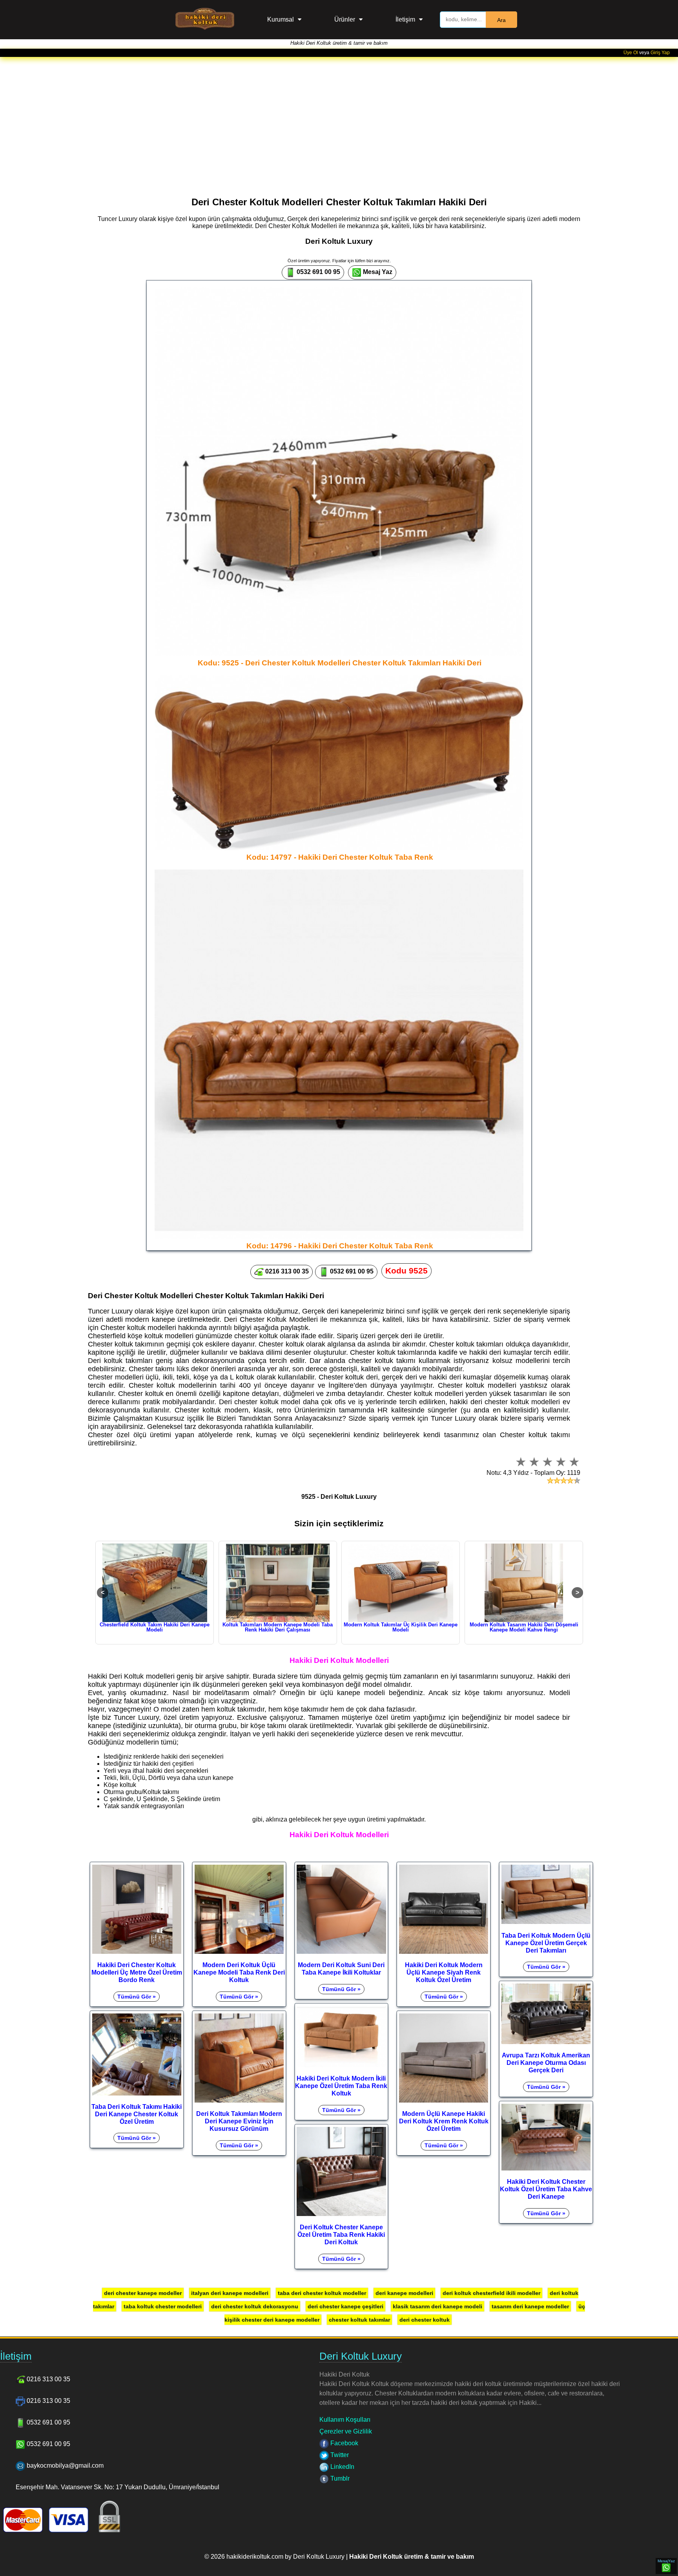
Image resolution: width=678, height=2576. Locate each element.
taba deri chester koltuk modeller (322, 2293)
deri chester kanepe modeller (143, 2293)
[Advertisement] (339, 116)
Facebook (344, 2443)
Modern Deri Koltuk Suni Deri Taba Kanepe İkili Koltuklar (341, 1969)
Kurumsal (281, 19)
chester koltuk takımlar (359, 2320)
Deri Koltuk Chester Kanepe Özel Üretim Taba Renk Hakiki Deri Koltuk (341, 2234)
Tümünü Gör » (137, 1997)
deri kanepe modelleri (404, 2293)
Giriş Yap (660, 53)
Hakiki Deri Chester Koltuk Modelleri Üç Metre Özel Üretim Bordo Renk (137, 1972)
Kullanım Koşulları (345, 2420)
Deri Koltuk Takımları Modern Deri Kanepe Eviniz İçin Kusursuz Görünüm (239, 2121)
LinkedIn (342, 2467)
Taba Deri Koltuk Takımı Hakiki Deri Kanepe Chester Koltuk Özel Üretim (137, 2114)
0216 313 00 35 (286, 1271)
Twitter (339, 2455)
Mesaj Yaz (377, 272)
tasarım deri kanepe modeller (530, 2306)
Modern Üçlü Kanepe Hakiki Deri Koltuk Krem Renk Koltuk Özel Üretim (444, 2121)
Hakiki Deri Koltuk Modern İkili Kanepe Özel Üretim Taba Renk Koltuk (341, 2086)
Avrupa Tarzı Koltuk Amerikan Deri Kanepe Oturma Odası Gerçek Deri (546, 2063)
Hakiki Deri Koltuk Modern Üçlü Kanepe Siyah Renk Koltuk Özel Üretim (444, 1972)
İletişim (405, 19)
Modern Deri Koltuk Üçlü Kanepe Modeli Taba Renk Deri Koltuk (239, 1972)
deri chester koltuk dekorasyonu (255, 2306)
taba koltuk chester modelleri (163, 2306)
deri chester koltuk (425, 2320)
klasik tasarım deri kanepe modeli (437, 2306)
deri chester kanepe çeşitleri (345, 2306)
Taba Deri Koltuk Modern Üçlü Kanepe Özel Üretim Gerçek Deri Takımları (546, 1943)
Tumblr (339, 2478)
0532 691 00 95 (318, 272)
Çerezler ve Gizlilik (346, 2431)
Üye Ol (631, 53)
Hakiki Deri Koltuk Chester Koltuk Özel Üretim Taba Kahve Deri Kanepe (546, 2189)
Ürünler (345, 19)
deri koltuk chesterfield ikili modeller (491, 2293)
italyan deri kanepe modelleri (230, 2293)
